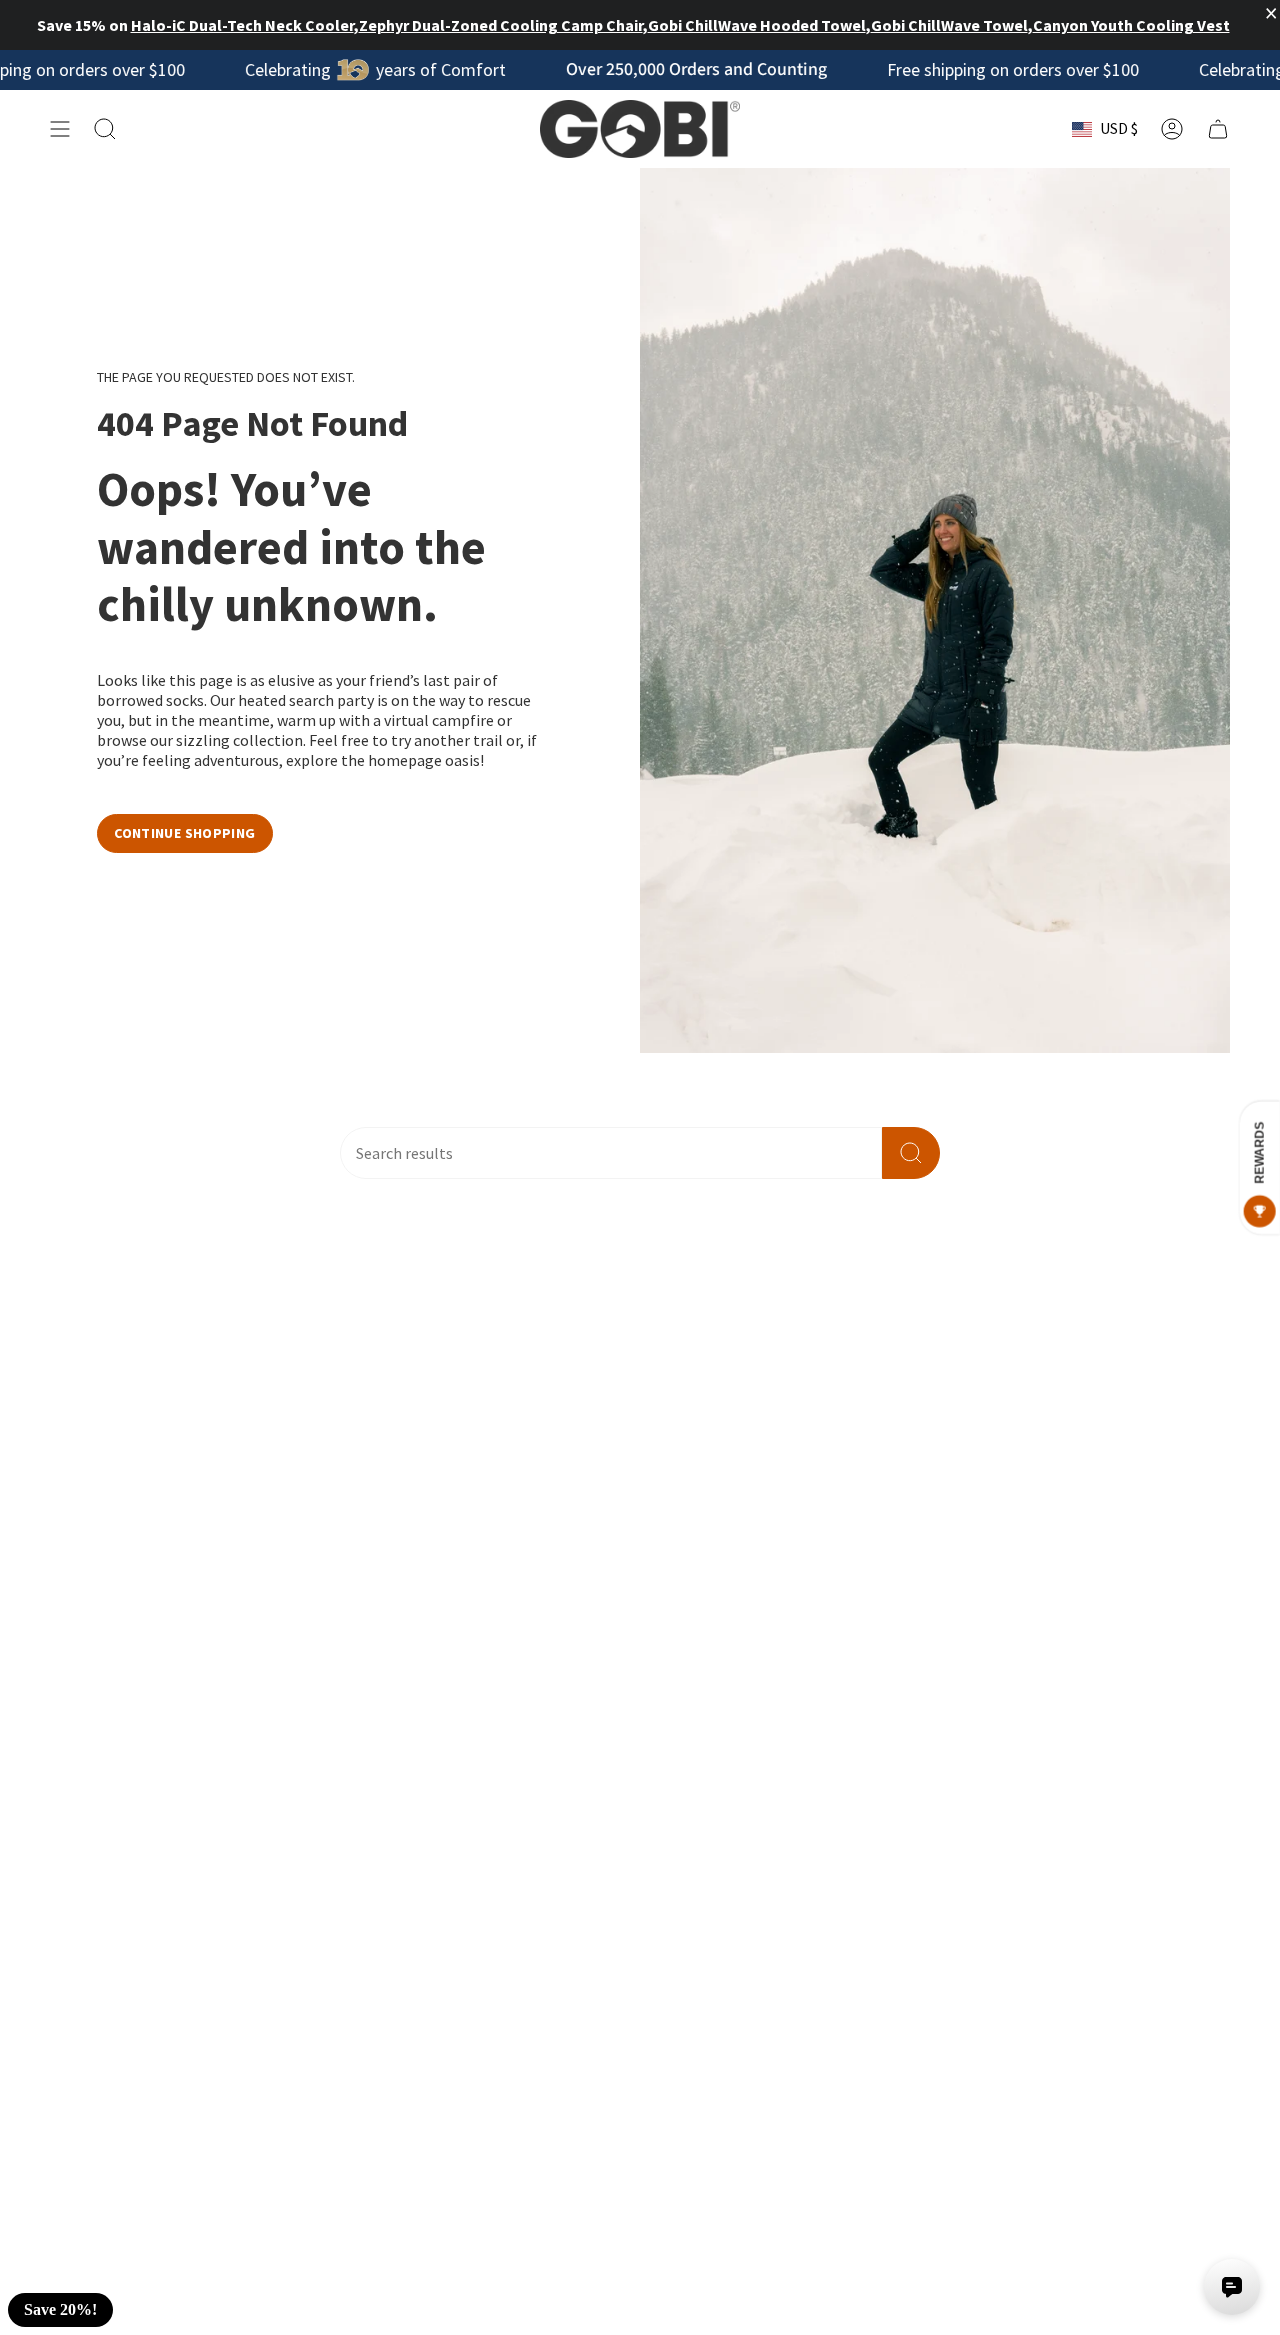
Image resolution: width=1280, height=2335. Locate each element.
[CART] (1218, 129)
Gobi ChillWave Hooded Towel (757, 25)
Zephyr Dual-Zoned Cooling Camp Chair (501, 25)
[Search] (911, 1153)
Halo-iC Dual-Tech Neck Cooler (242, 25)
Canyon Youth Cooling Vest (1131, 25)
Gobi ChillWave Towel (949, 25)
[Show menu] (60, 129)
